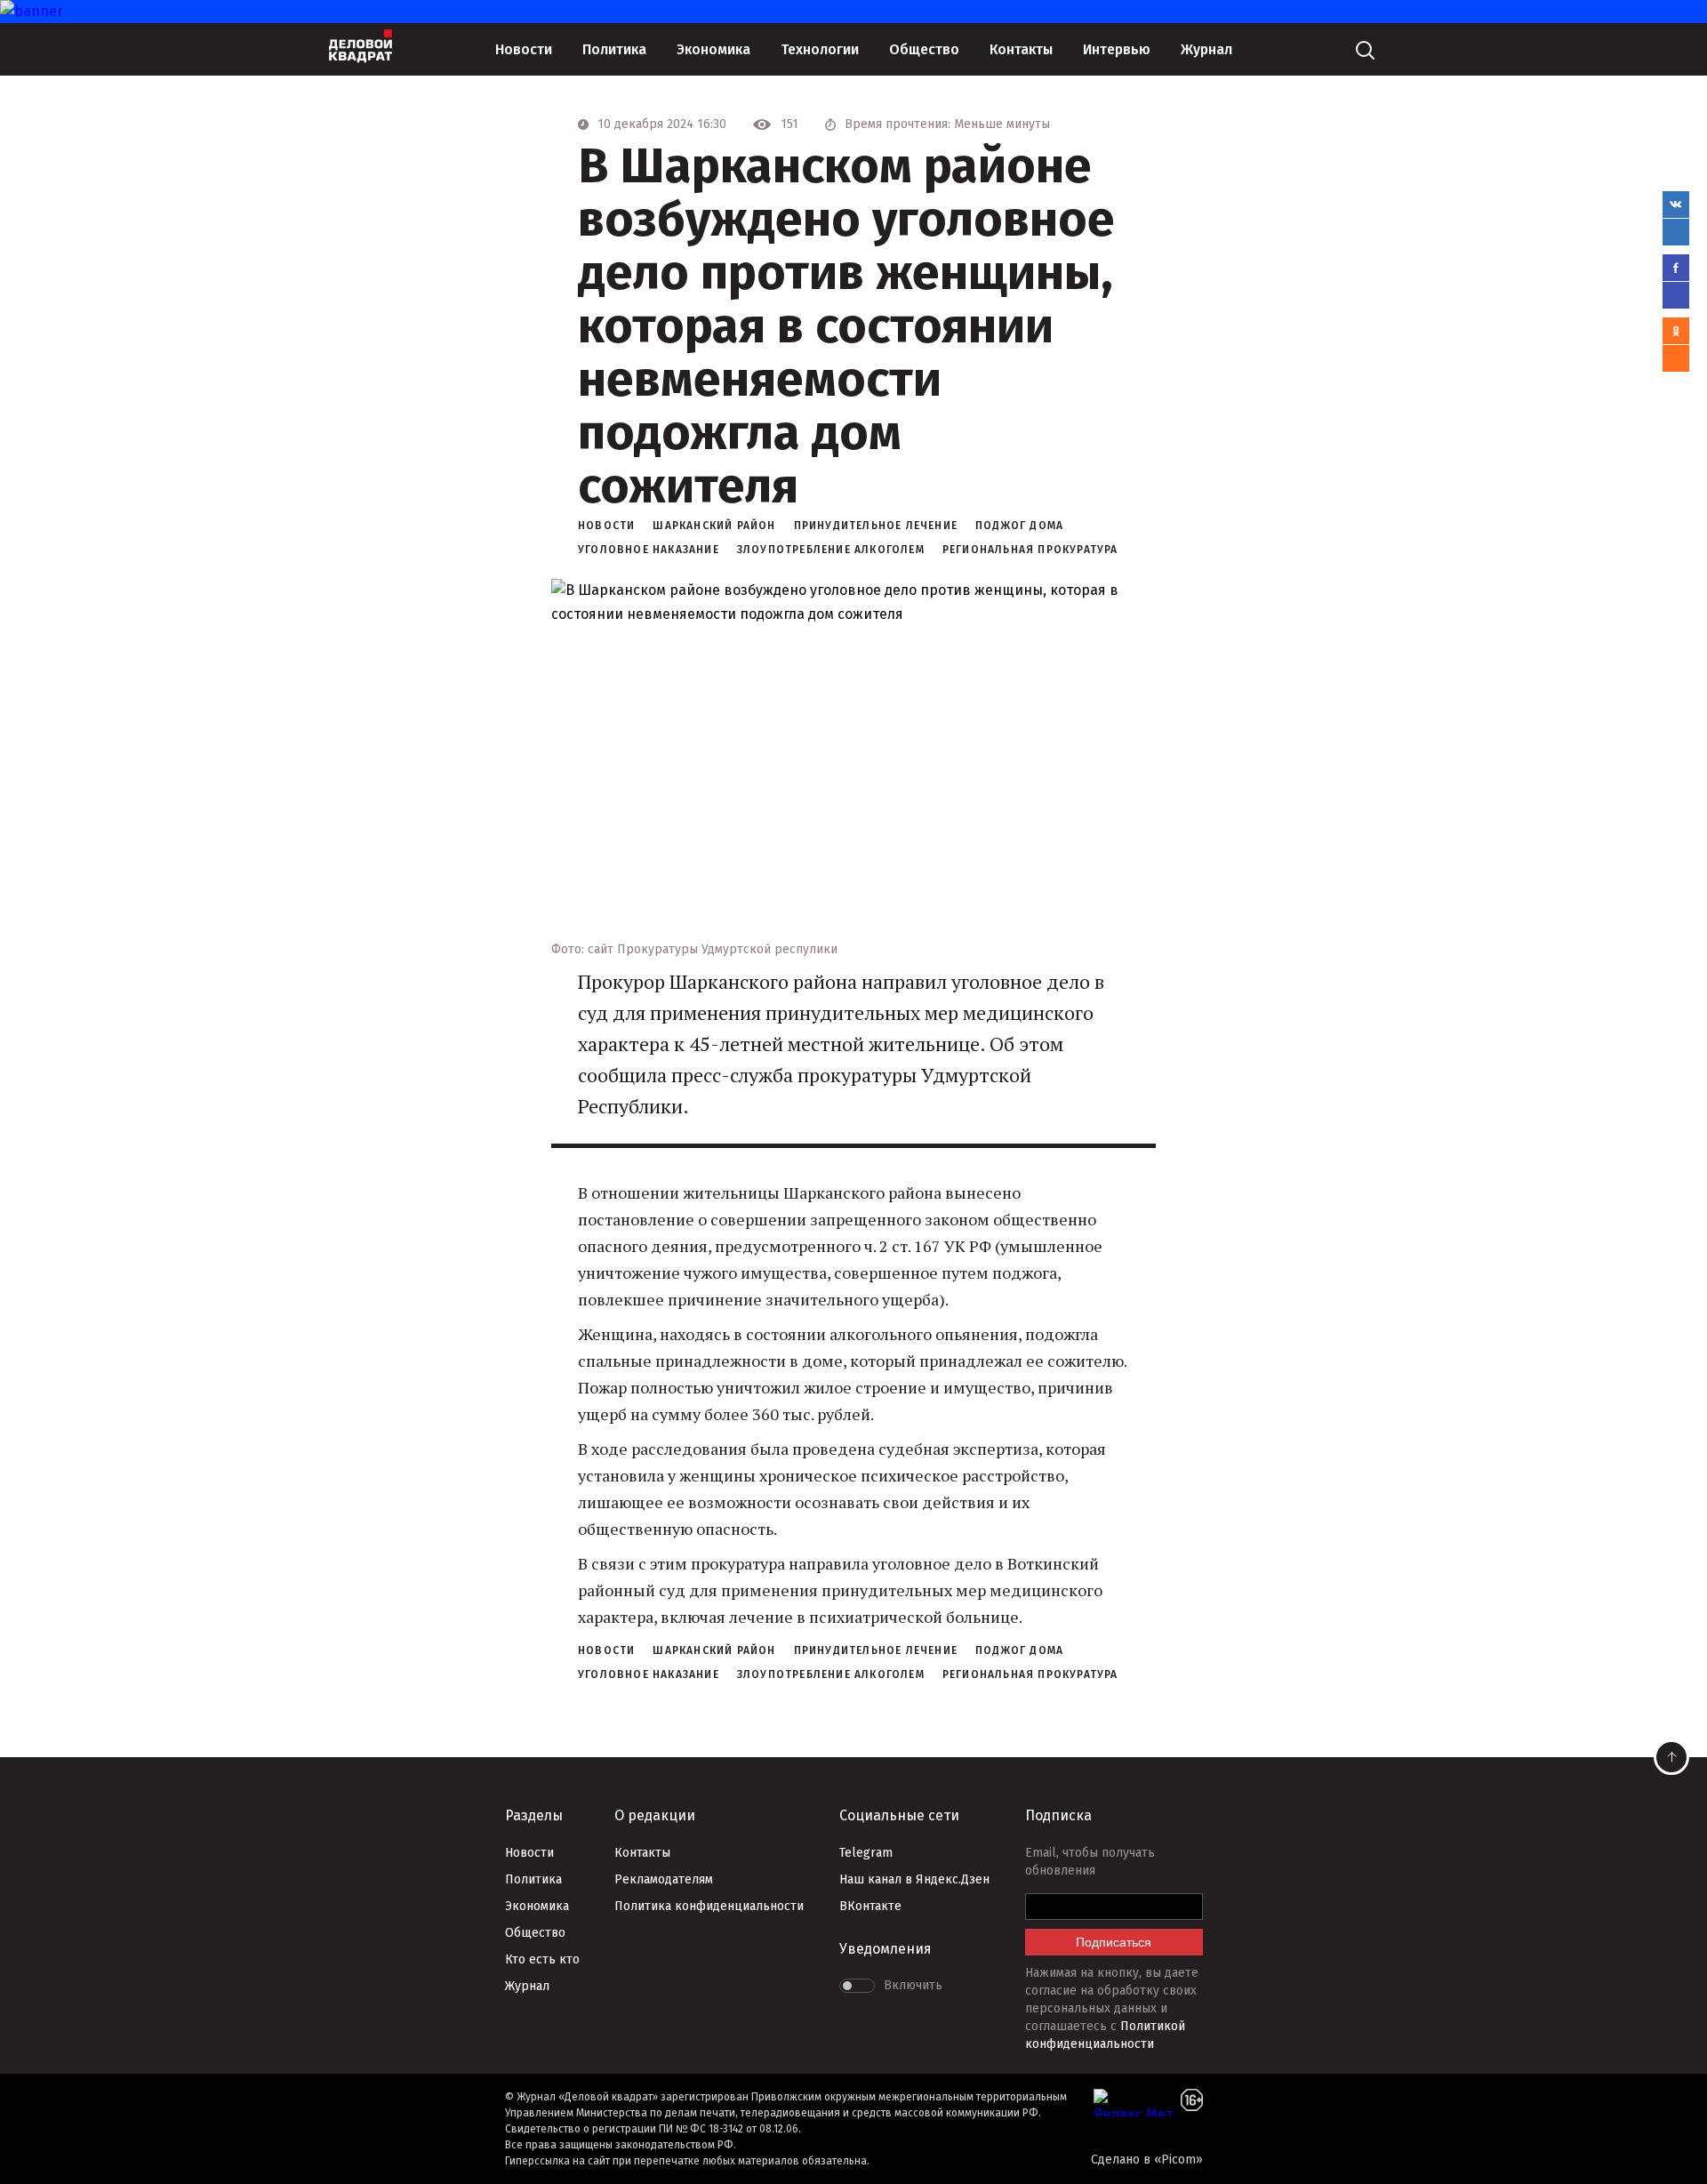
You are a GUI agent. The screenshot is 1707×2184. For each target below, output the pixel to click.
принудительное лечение (876, 526)
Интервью (1117, 49)
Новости (524, 49)
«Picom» (1178, 2160)
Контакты (1021, 49)
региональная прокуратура (1030, 550)
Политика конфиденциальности (709, 1906)
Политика (614, 49)
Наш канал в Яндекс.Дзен (914, 1879)
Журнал (1206, 49)
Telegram (866, 1853)
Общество (924, 49)
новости (606, 526)
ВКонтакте (870, 1906)
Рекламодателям (664, 1879)
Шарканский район (714, 526)
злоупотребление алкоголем (831, 550)
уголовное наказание (649, 550)
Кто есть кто (542, 1959)
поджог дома (1019, 526)
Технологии (820, 49)
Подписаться (1114, 1942)
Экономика (713, 49)
